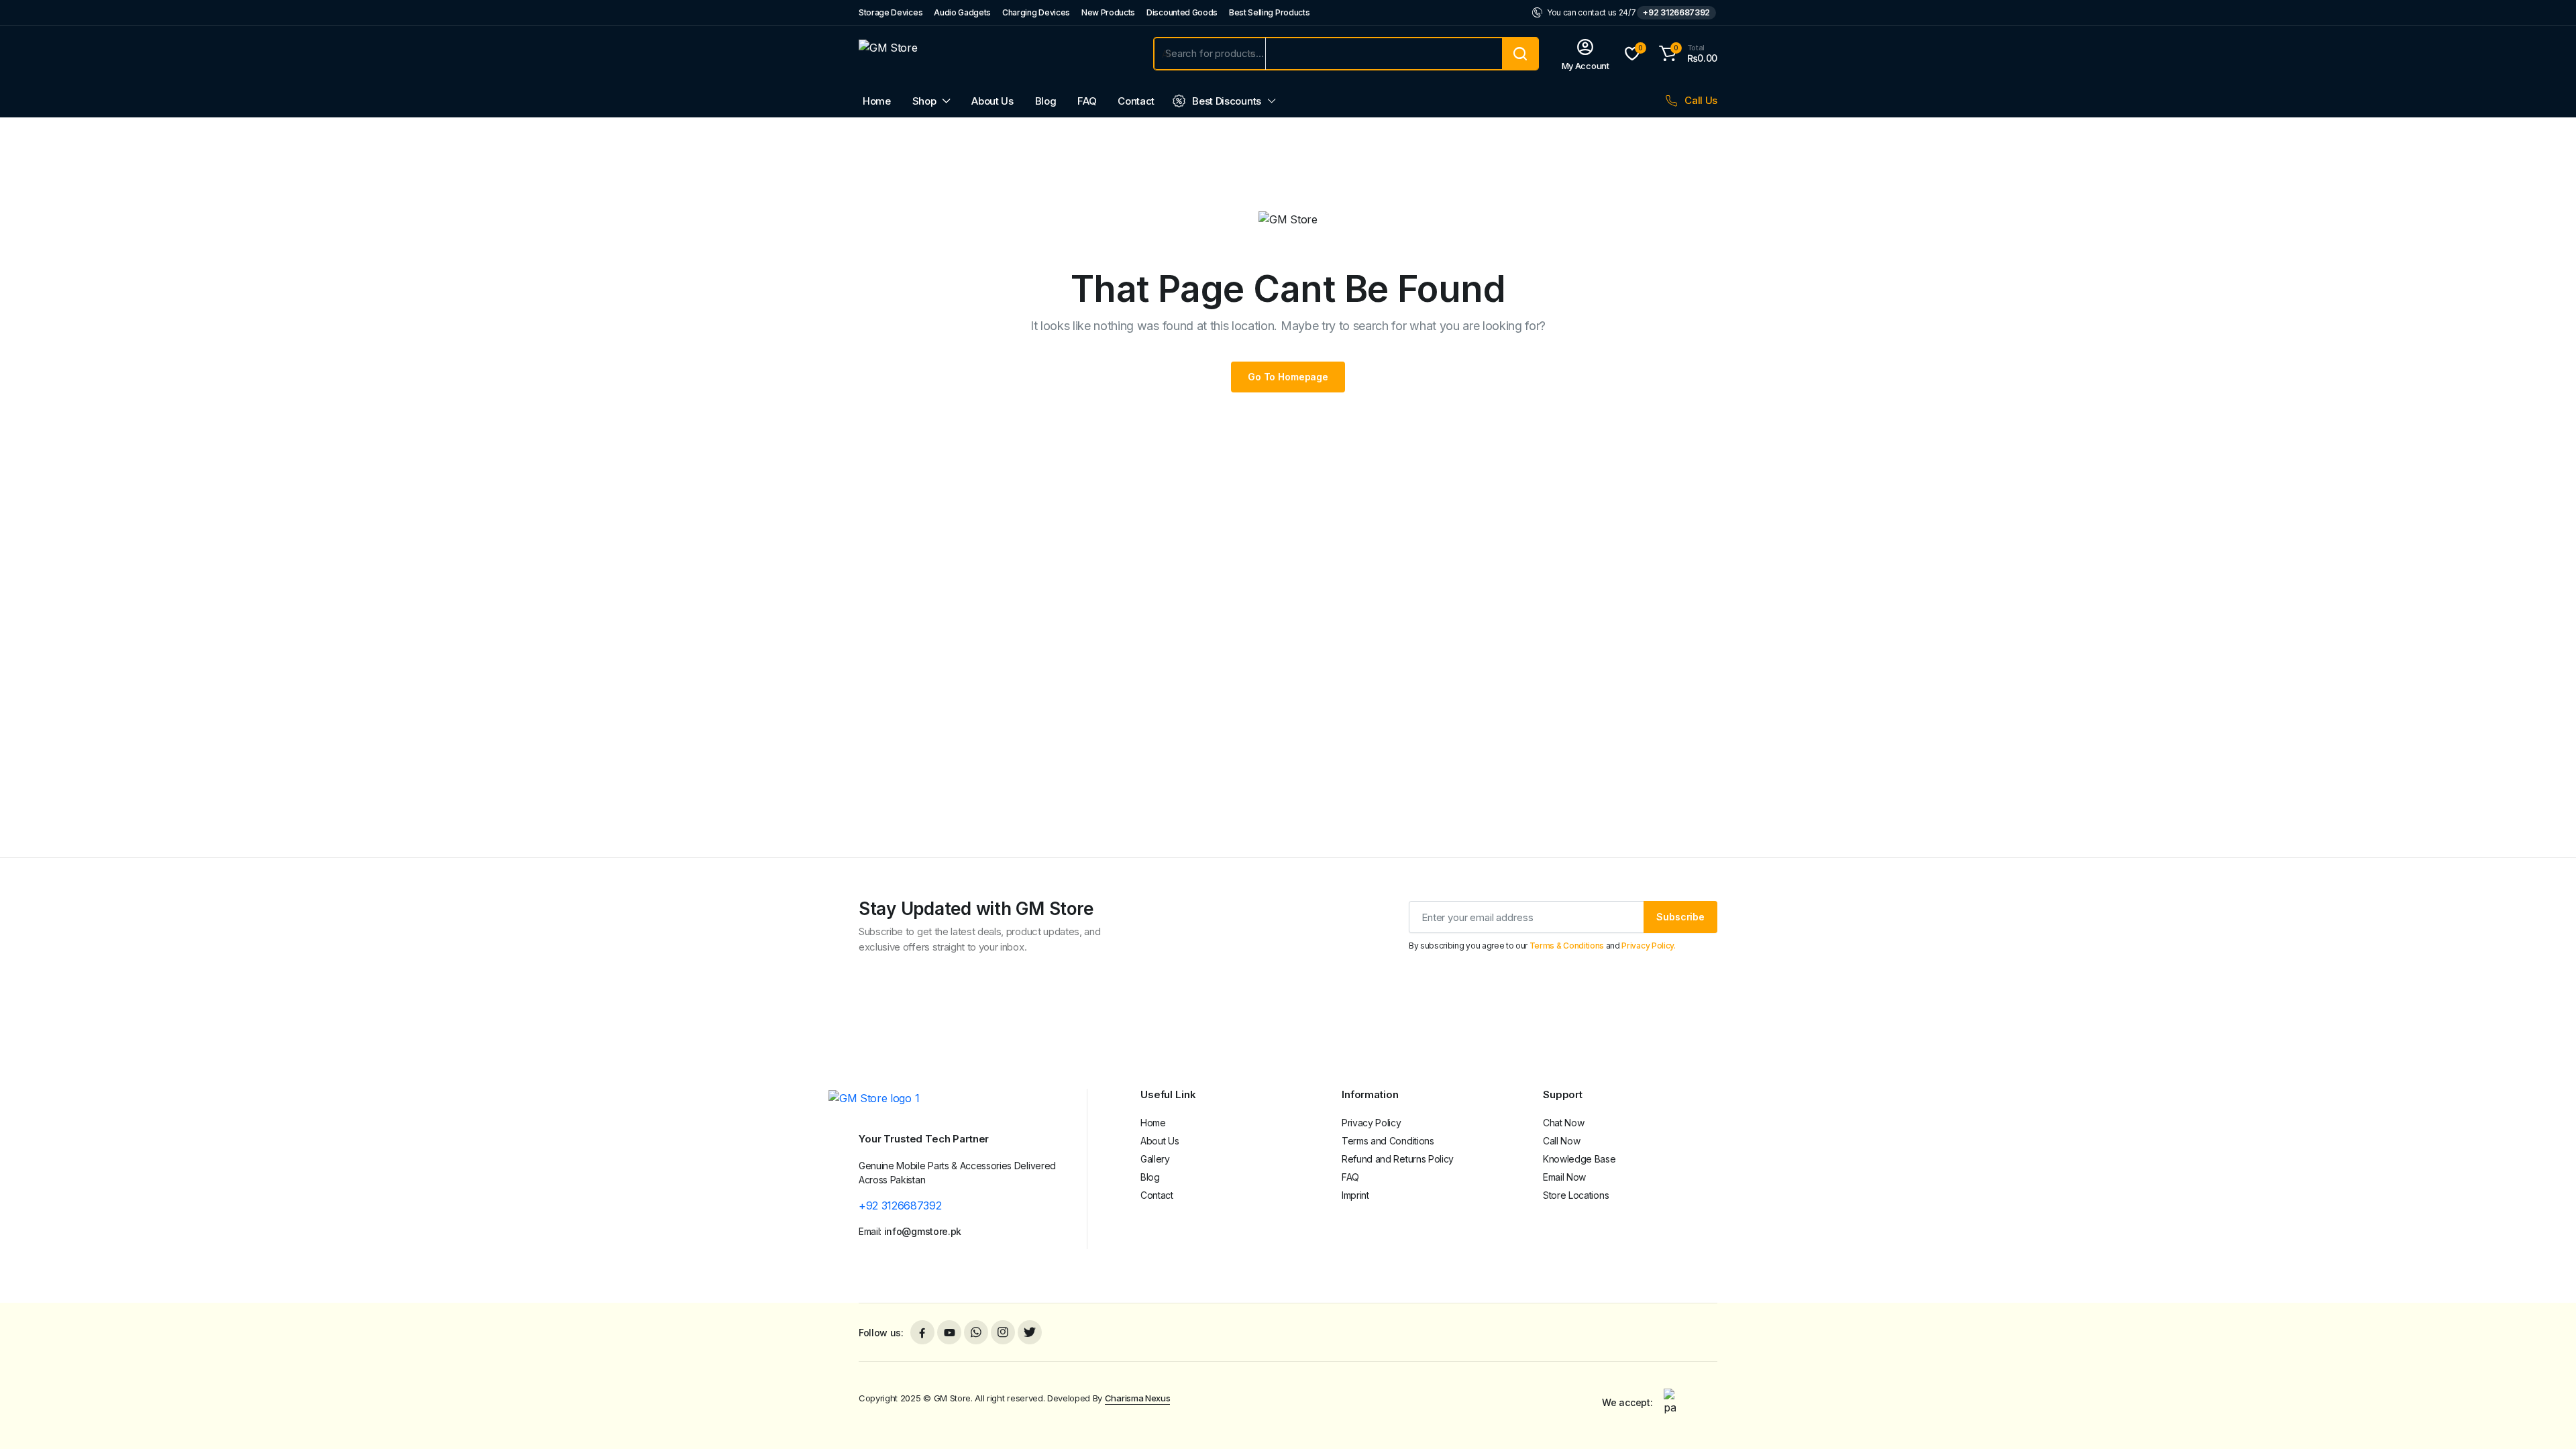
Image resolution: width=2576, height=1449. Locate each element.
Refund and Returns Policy (1398, 1159)
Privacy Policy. (1648, 946)
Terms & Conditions (1567, 946)
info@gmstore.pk (923, 1231)
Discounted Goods (1182, 12)
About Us (992, 101)
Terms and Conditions (1388, 1141)
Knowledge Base (1579, 1159)
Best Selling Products (1269, 12)
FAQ (1087, 101)
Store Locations (1576, 1195)
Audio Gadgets (962, 12)
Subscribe (1680, 917)
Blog (1046, 101)
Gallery (1155, 1159)
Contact (1136, 101)
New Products (1108, 12)
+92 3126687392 (1676, 12)
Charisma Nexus (1138, 1398)
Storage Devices (891, 12)
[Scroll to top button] (2546, 1419)
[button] (1686, 54)
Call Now (1561, 1141)
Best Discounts (1227, 101)
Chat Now (1563, 1123)
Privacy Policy (1372, 1123)
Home (877, 101)
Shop (924, 101)
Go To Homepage (1288, 377)
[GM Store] (993, 54)
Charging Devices (1036, 12)
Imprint (1355, 1195)
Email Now (1564, 1177)
